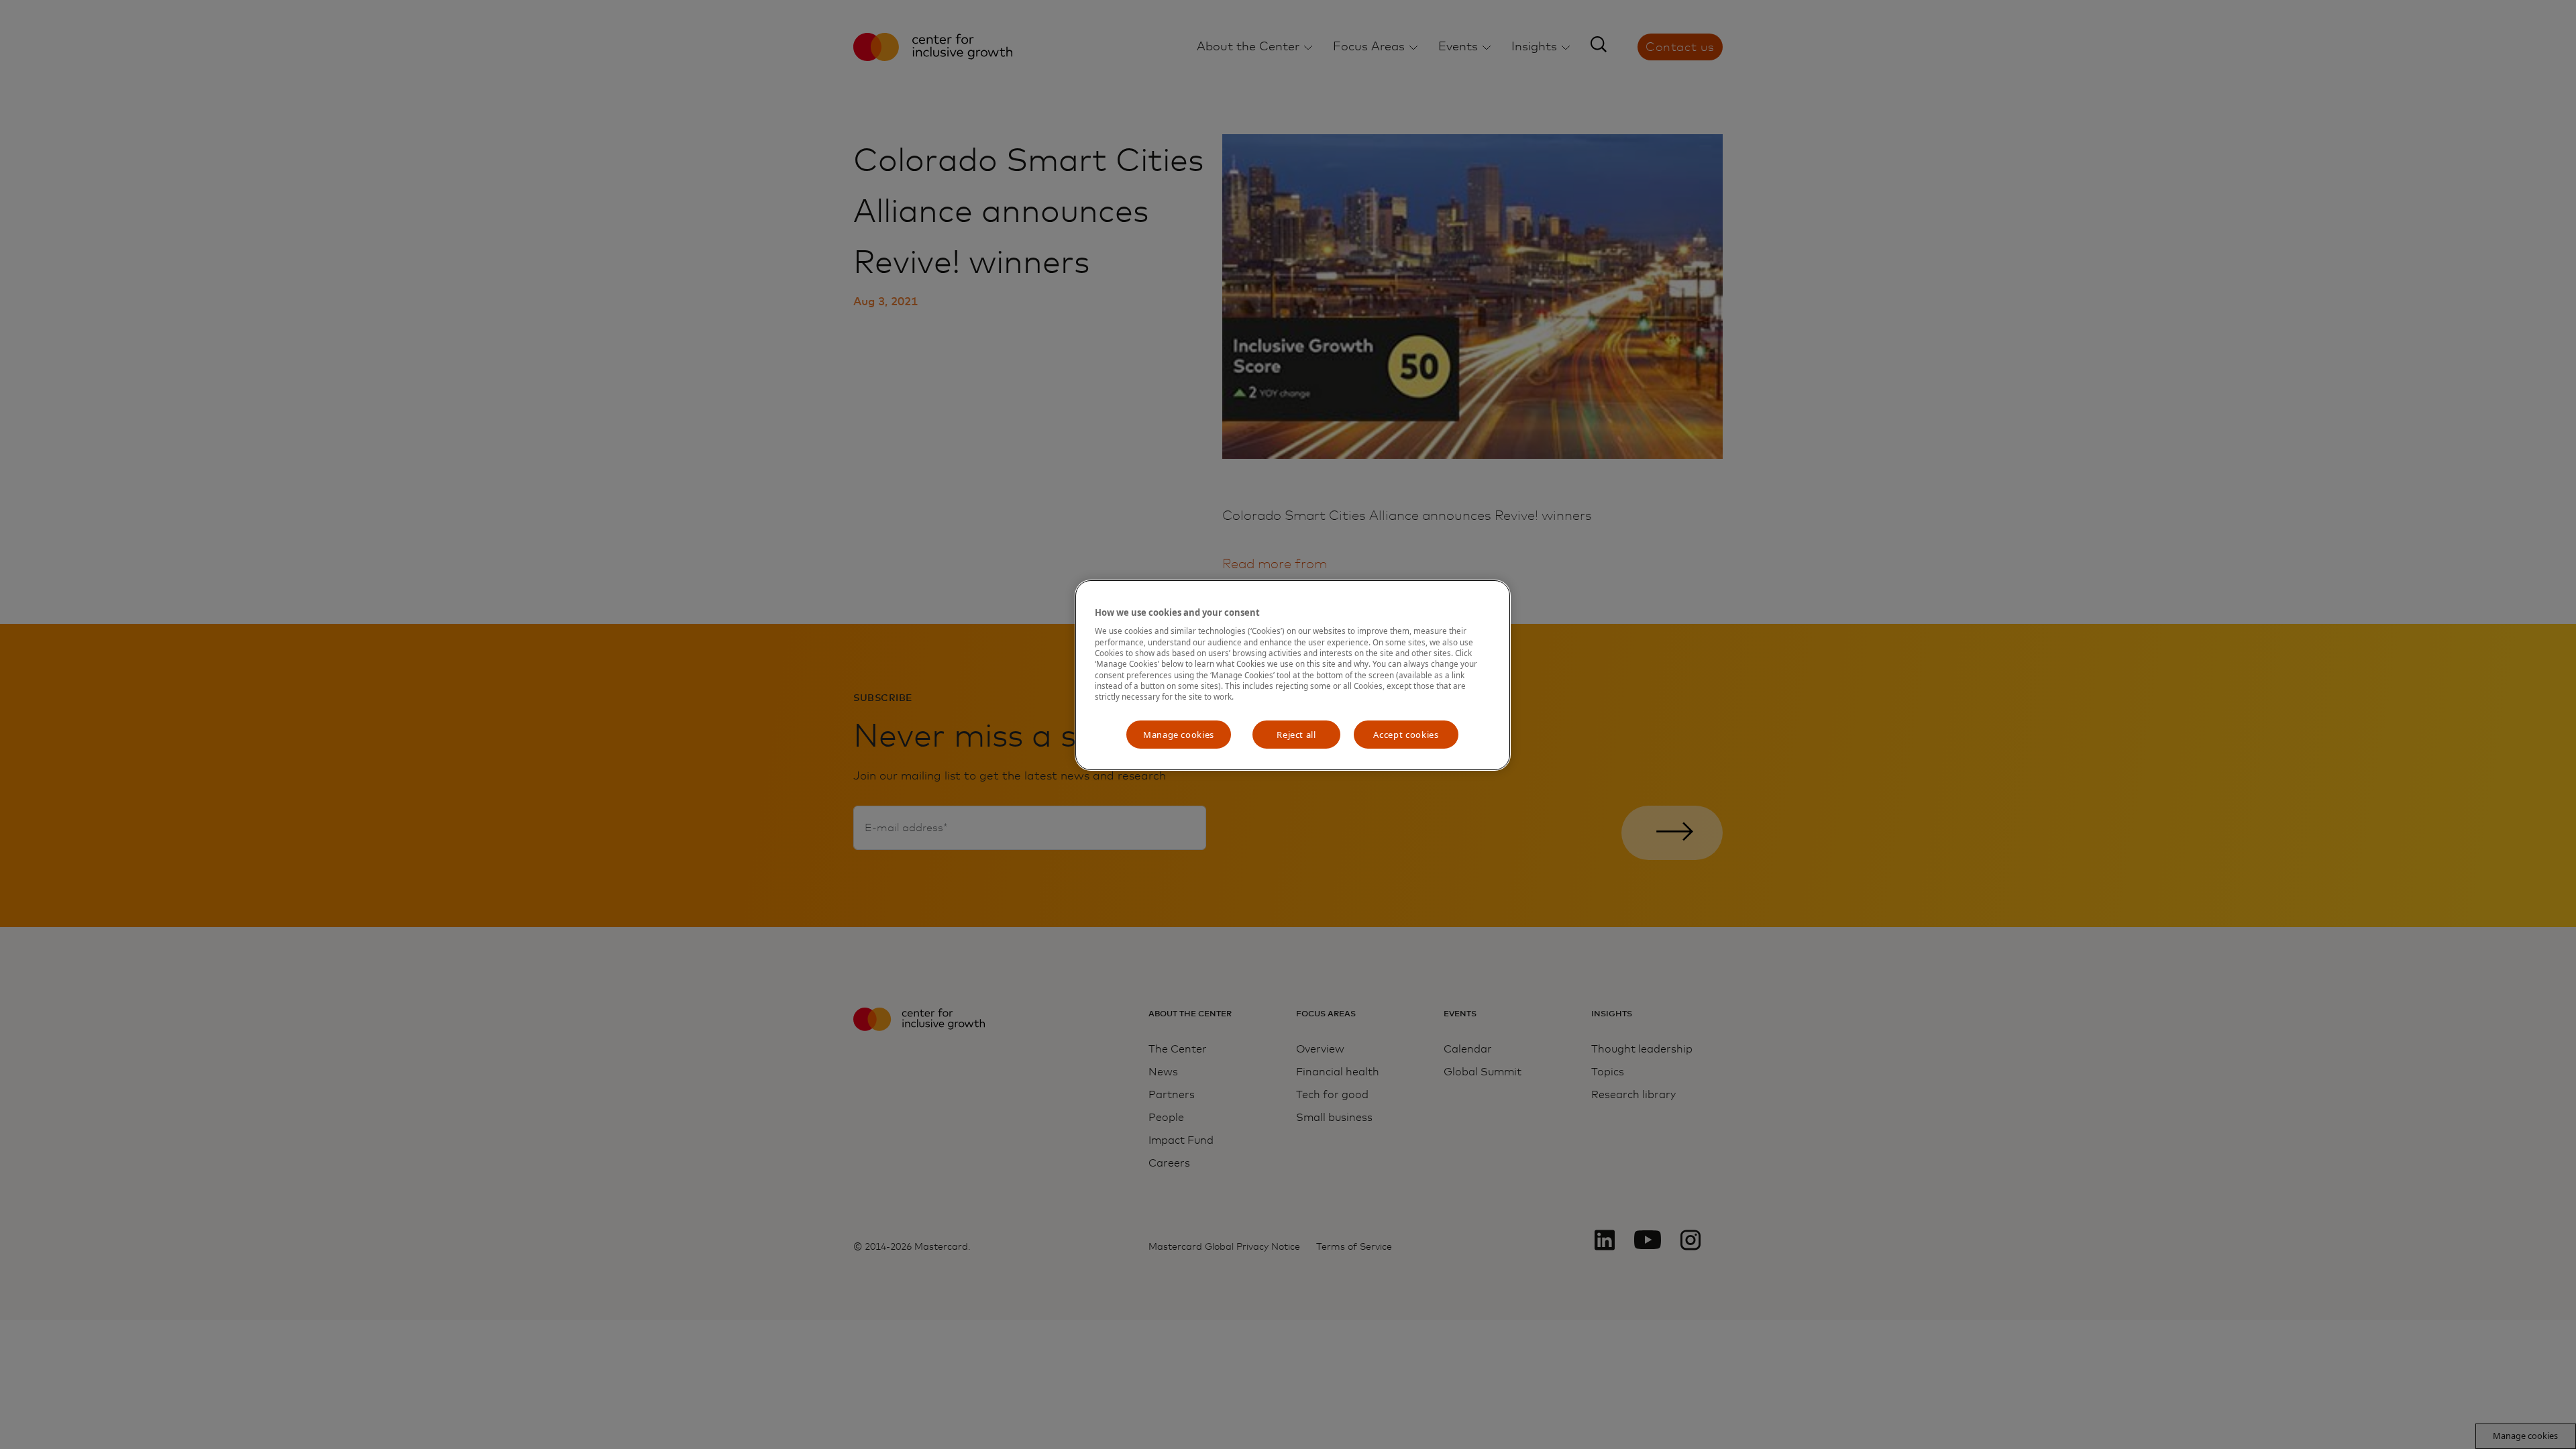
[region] (1293, 675)
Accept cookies (1406, 735)
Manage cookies (1179, 735)
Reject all (1296, 735)
